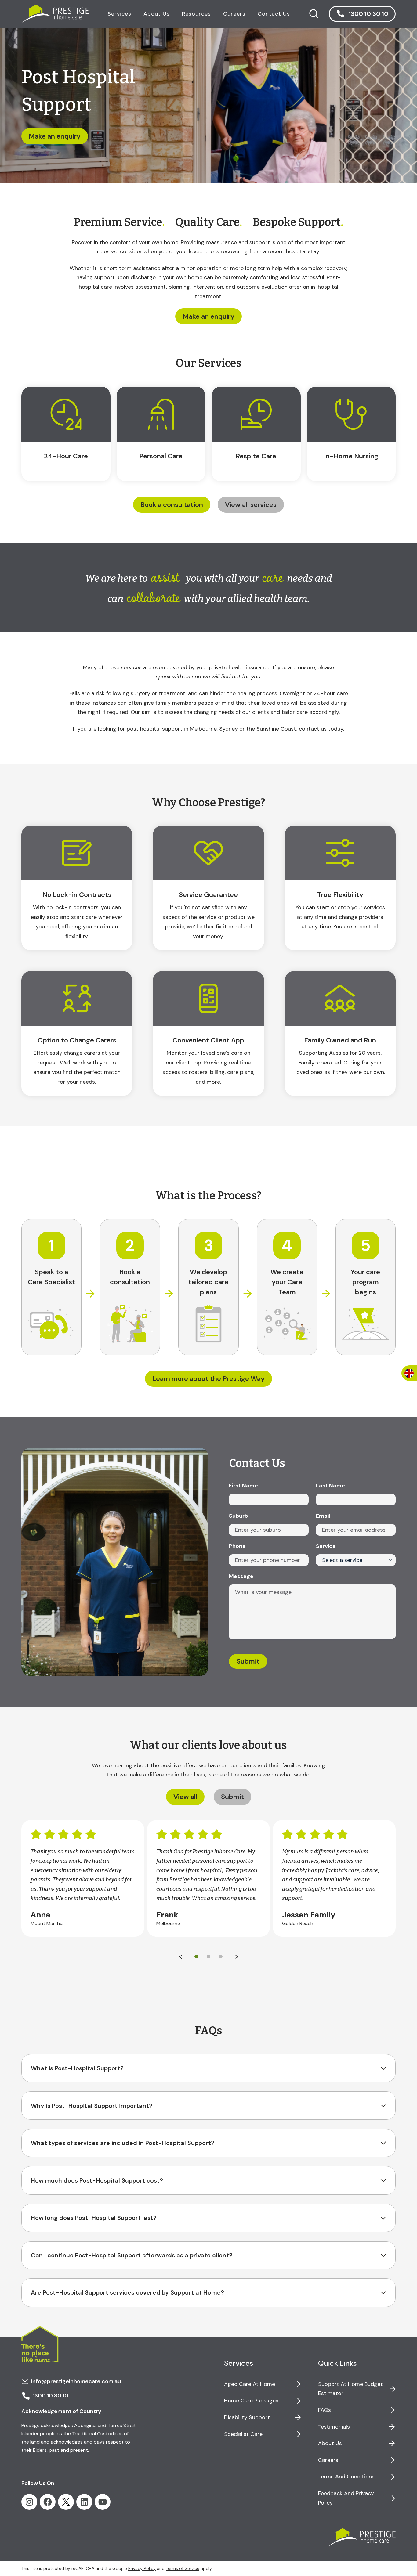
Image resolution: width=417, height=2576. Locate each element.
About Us (330, 2443)
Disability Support (247, 2417)
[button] (362, 14)
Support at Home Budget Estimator (350, 2389)
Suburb (238, 1516)
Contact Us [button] (274, 14)
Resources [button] (196, 14)
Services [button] (119, 14)
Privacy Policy (142, 2568)
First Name (243, 1486)
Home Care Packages (251, 2401)
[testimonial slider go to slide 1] (209, 1957)
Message (241, 1576)
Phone (237, 1546)
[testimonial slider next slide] (237, 1957)
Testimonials (334, 2427)
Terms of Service (183, 2568)
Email (323, 1516)
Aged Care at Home (250, 2384)
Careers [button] (234, 14)
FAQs (325, 2410)
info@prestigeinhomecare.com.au (76, 2381)
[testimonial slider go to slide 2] (221, 1957)
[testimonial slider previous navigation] (180, 1957)
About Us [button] (157, 14)
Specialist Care (243, 2434)
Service (326, 1546)
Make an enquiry (209, 316)
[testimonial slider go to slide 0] (196, 1957)
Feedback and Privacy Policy (346, 2498)
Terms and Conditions (346, 2477)
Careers (328, 2460)
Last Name (330, 1486)
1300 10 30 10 (51, 2396)
